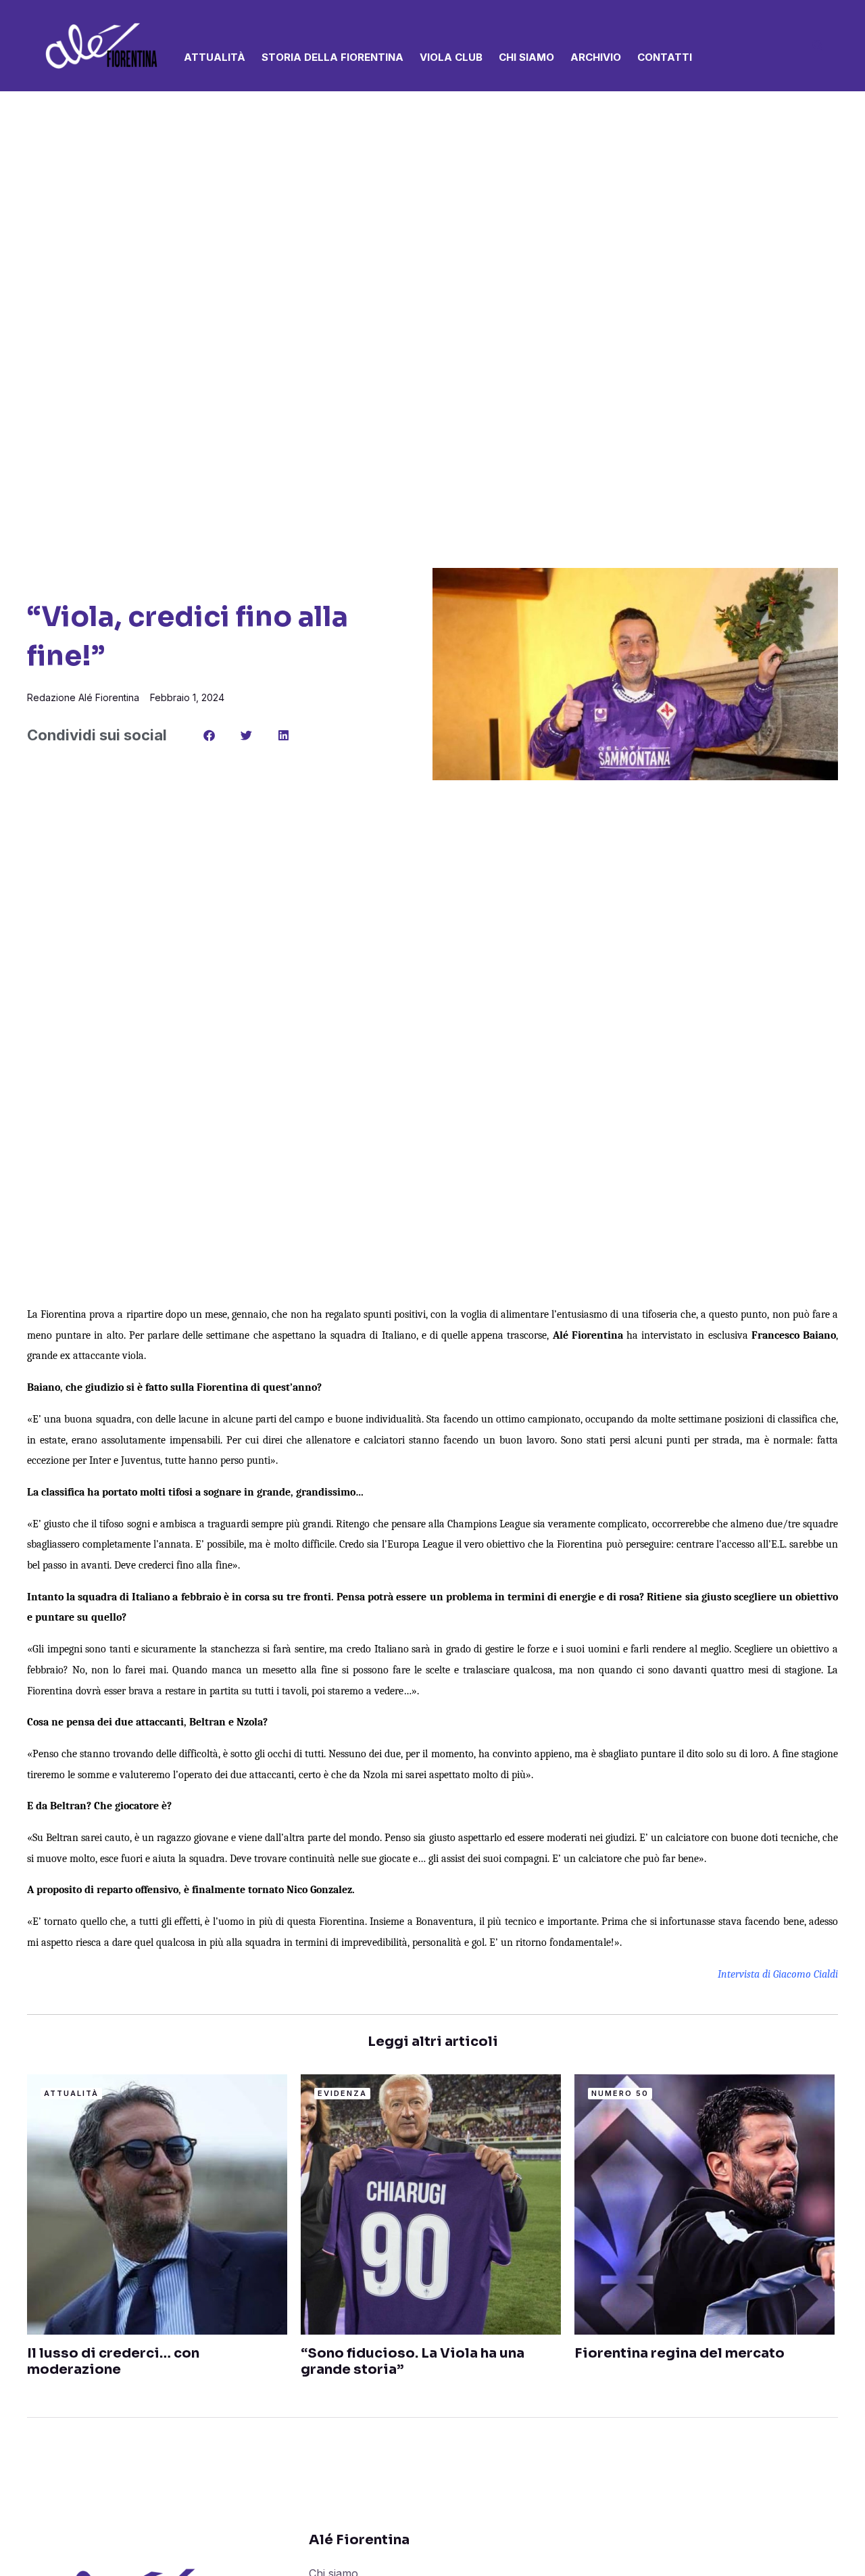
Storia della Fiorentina (332, 57)
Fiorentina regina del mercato (679, 2353)
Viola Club (451, 57)
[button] (818, 47)
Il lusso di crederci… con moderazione (113, 2361)
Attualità (215, 57)
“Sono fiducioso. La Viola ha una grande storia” (413, 2361)
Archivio (596, 57)
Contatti (665, 57)
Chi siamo (526, 57)
